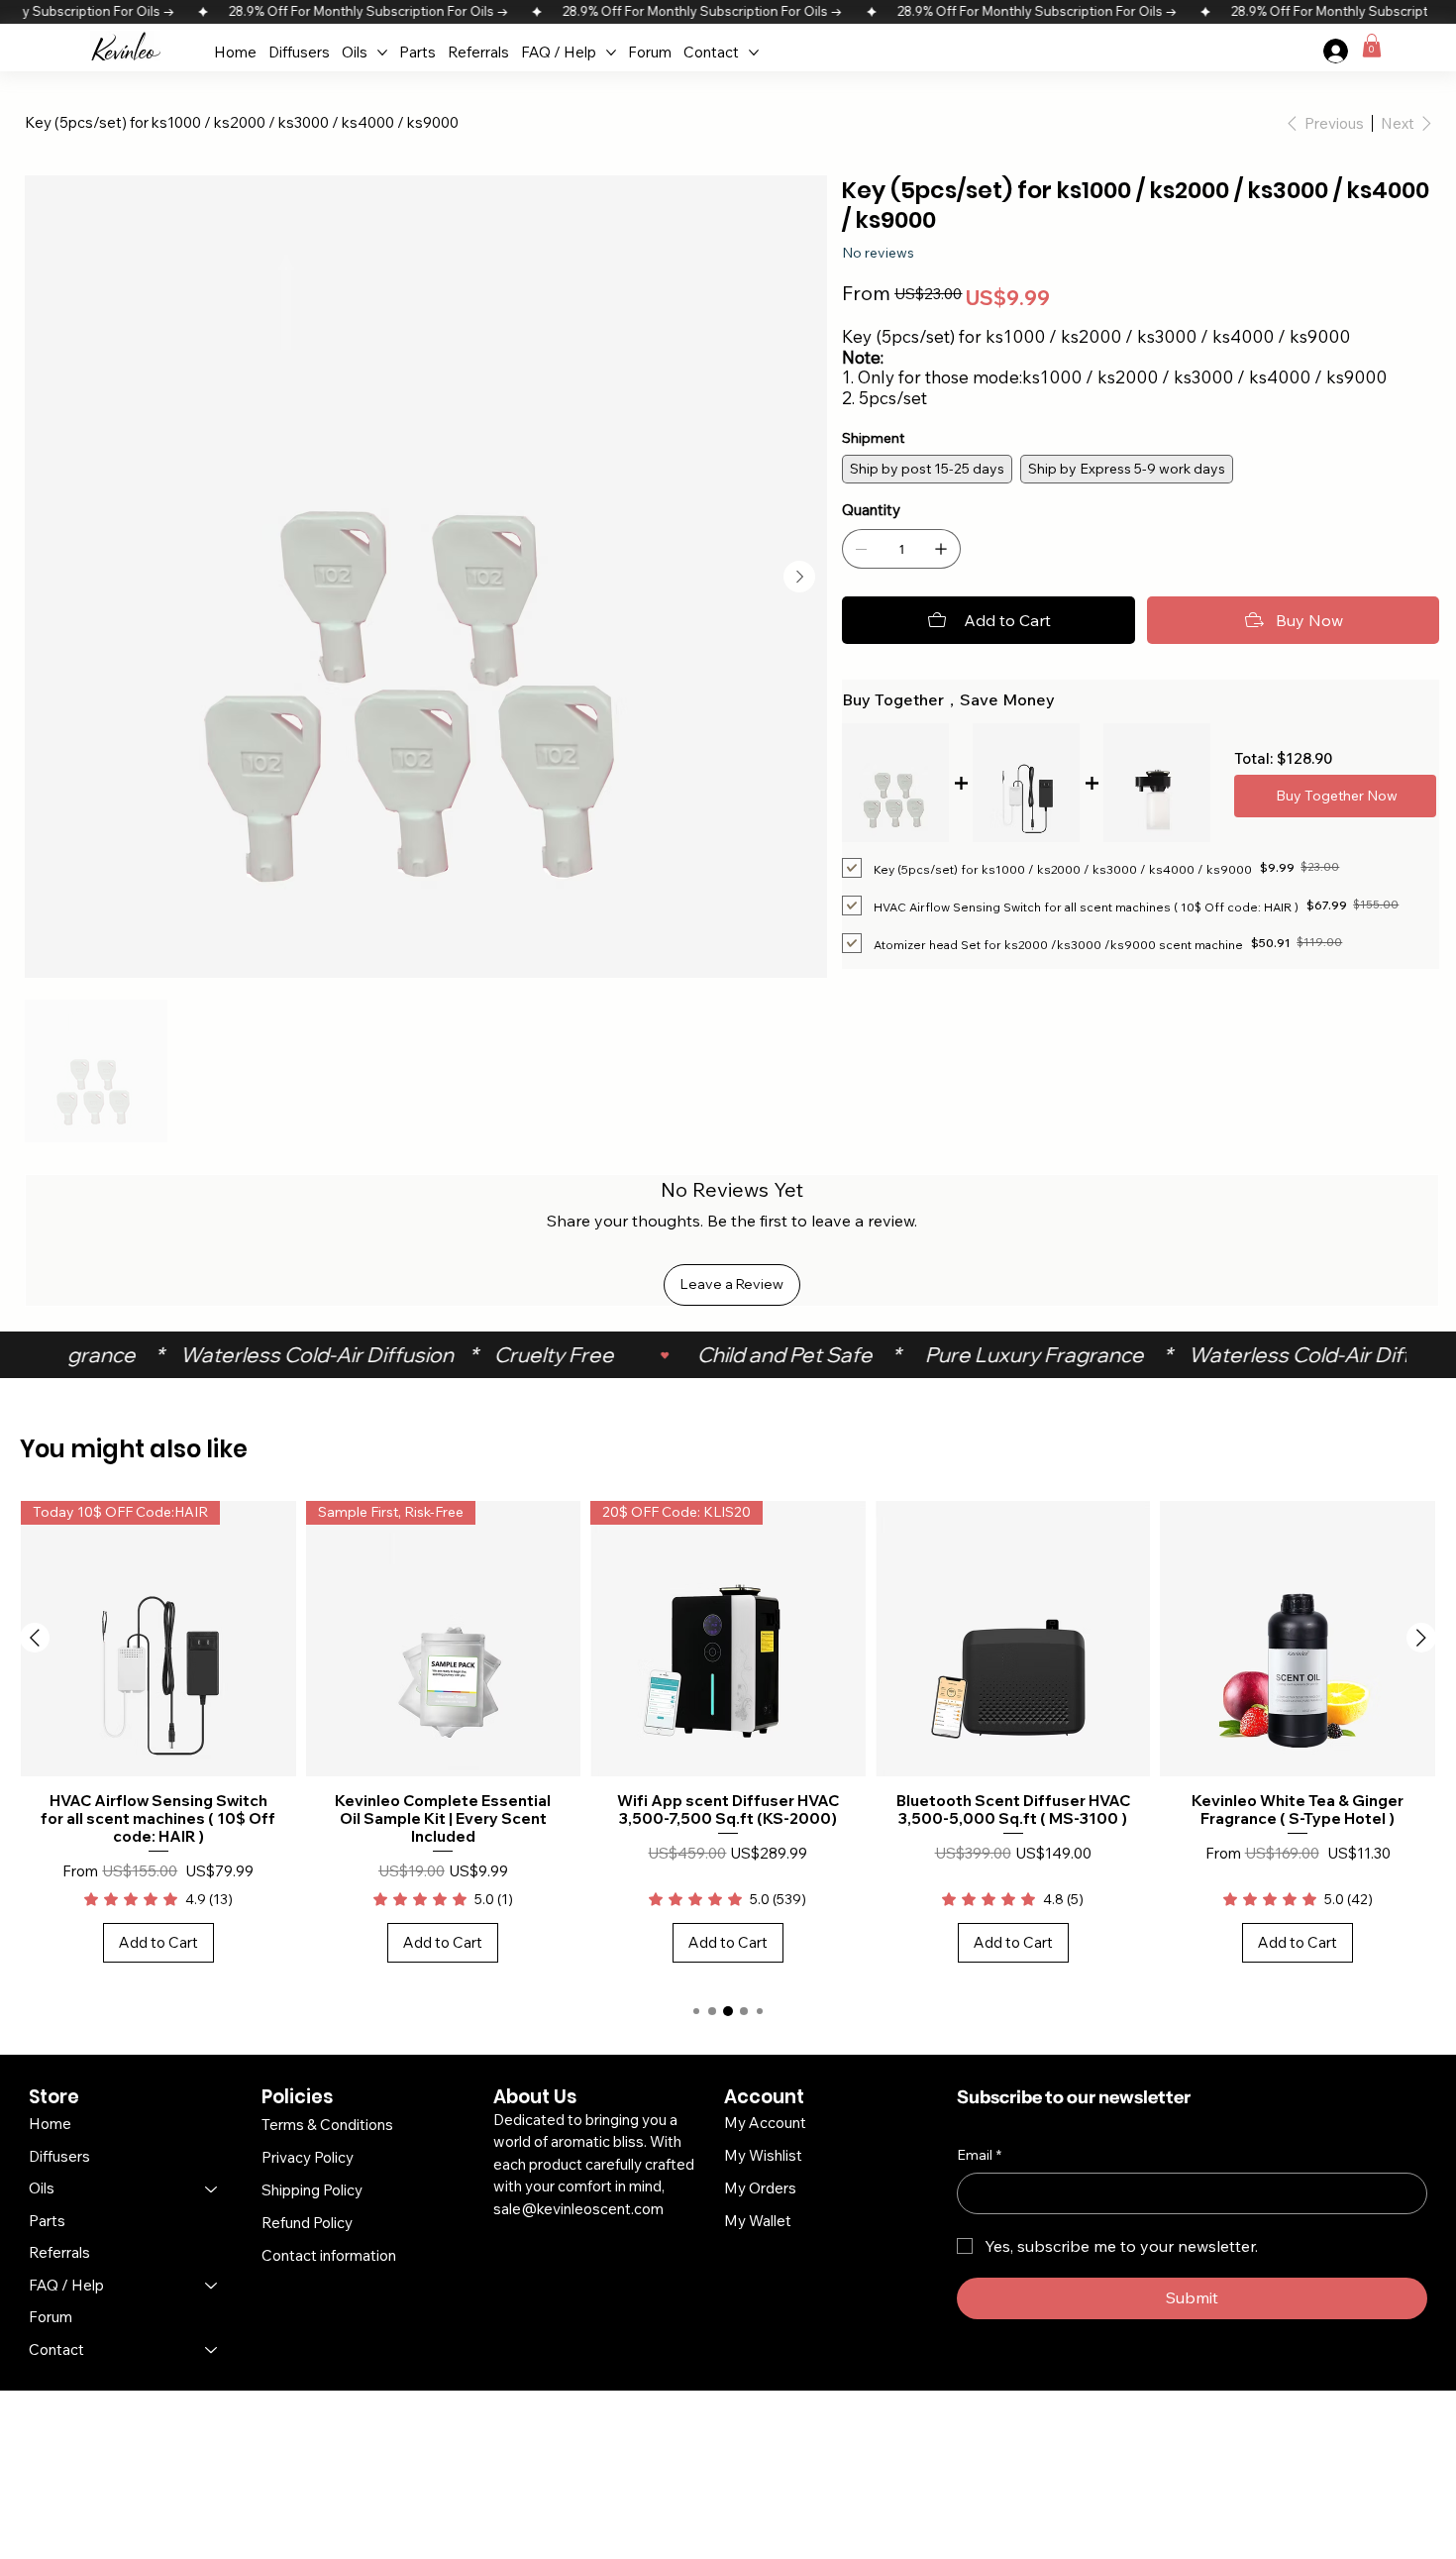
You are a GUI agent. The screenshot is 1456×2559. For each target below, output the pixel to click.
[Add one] (941, 549)
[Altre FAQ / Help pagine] (611, 53)
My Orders (760, 2188)
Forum (51, 2317)
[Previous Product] (35, 1638)
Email (979, 2155)
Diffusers (59, 2156)
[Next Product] (1421, 1638)
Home (50, 2124)
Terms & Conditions (327, 2125)
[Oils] (212, 2189)
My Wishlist (763, 2155)
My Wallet (758, 2221)
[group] (728, 1742)
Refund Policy (307, 2223)
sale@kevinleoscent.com (578, 2209)
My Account (765, 2123)
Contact (56, 2349)
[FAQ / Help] (212, 2286)
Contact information (329, 2255)
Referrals (59, 2252)
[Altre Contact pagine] (754, 53)
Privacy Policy (308, 2157)
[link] (158, 1899)
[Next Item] (799, 577)
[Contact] (212, 2350)
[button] (1372, 46)
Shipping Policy (312, 2190)
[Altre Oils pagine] (382, 53)
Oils (42, 2188)
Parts (47, 2221)
